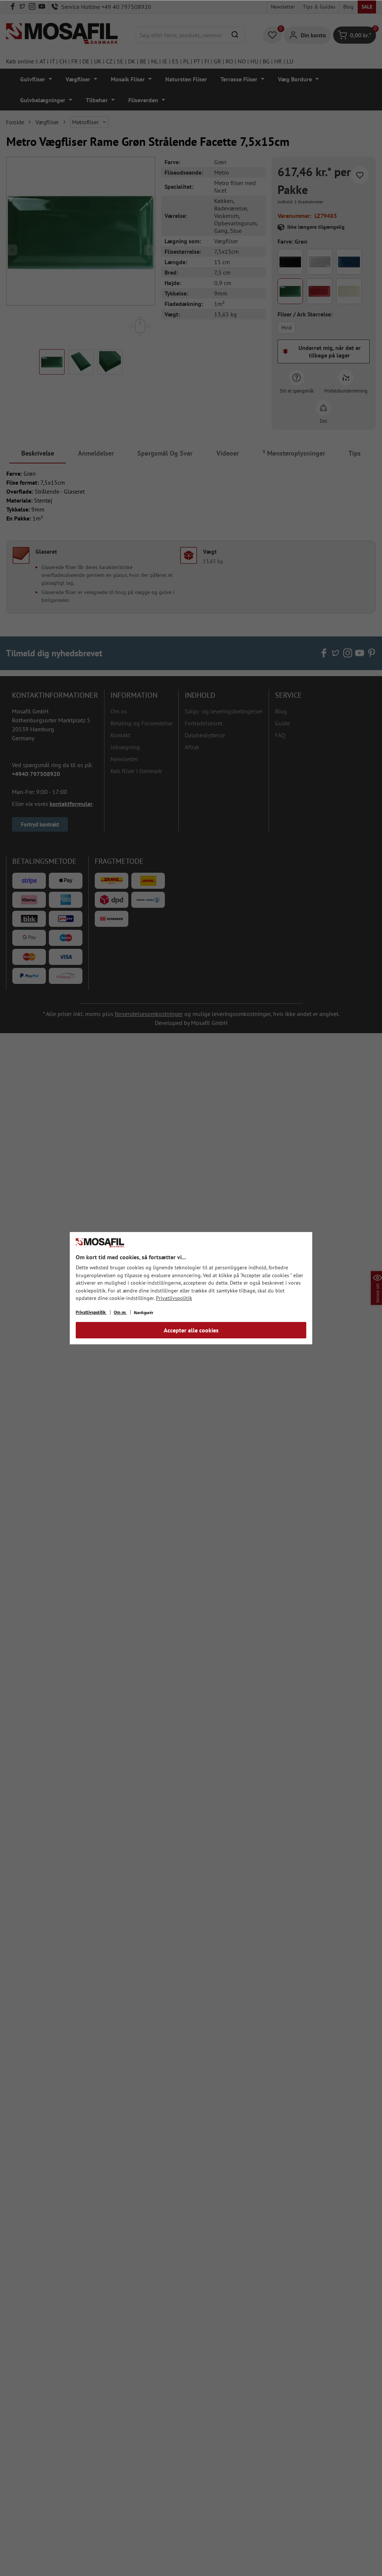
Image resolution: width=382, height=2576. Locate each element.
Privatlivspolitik (174, 1298)
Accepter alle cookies (191, 1330)
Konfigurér (144, 1312)
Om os (120, 1312)
